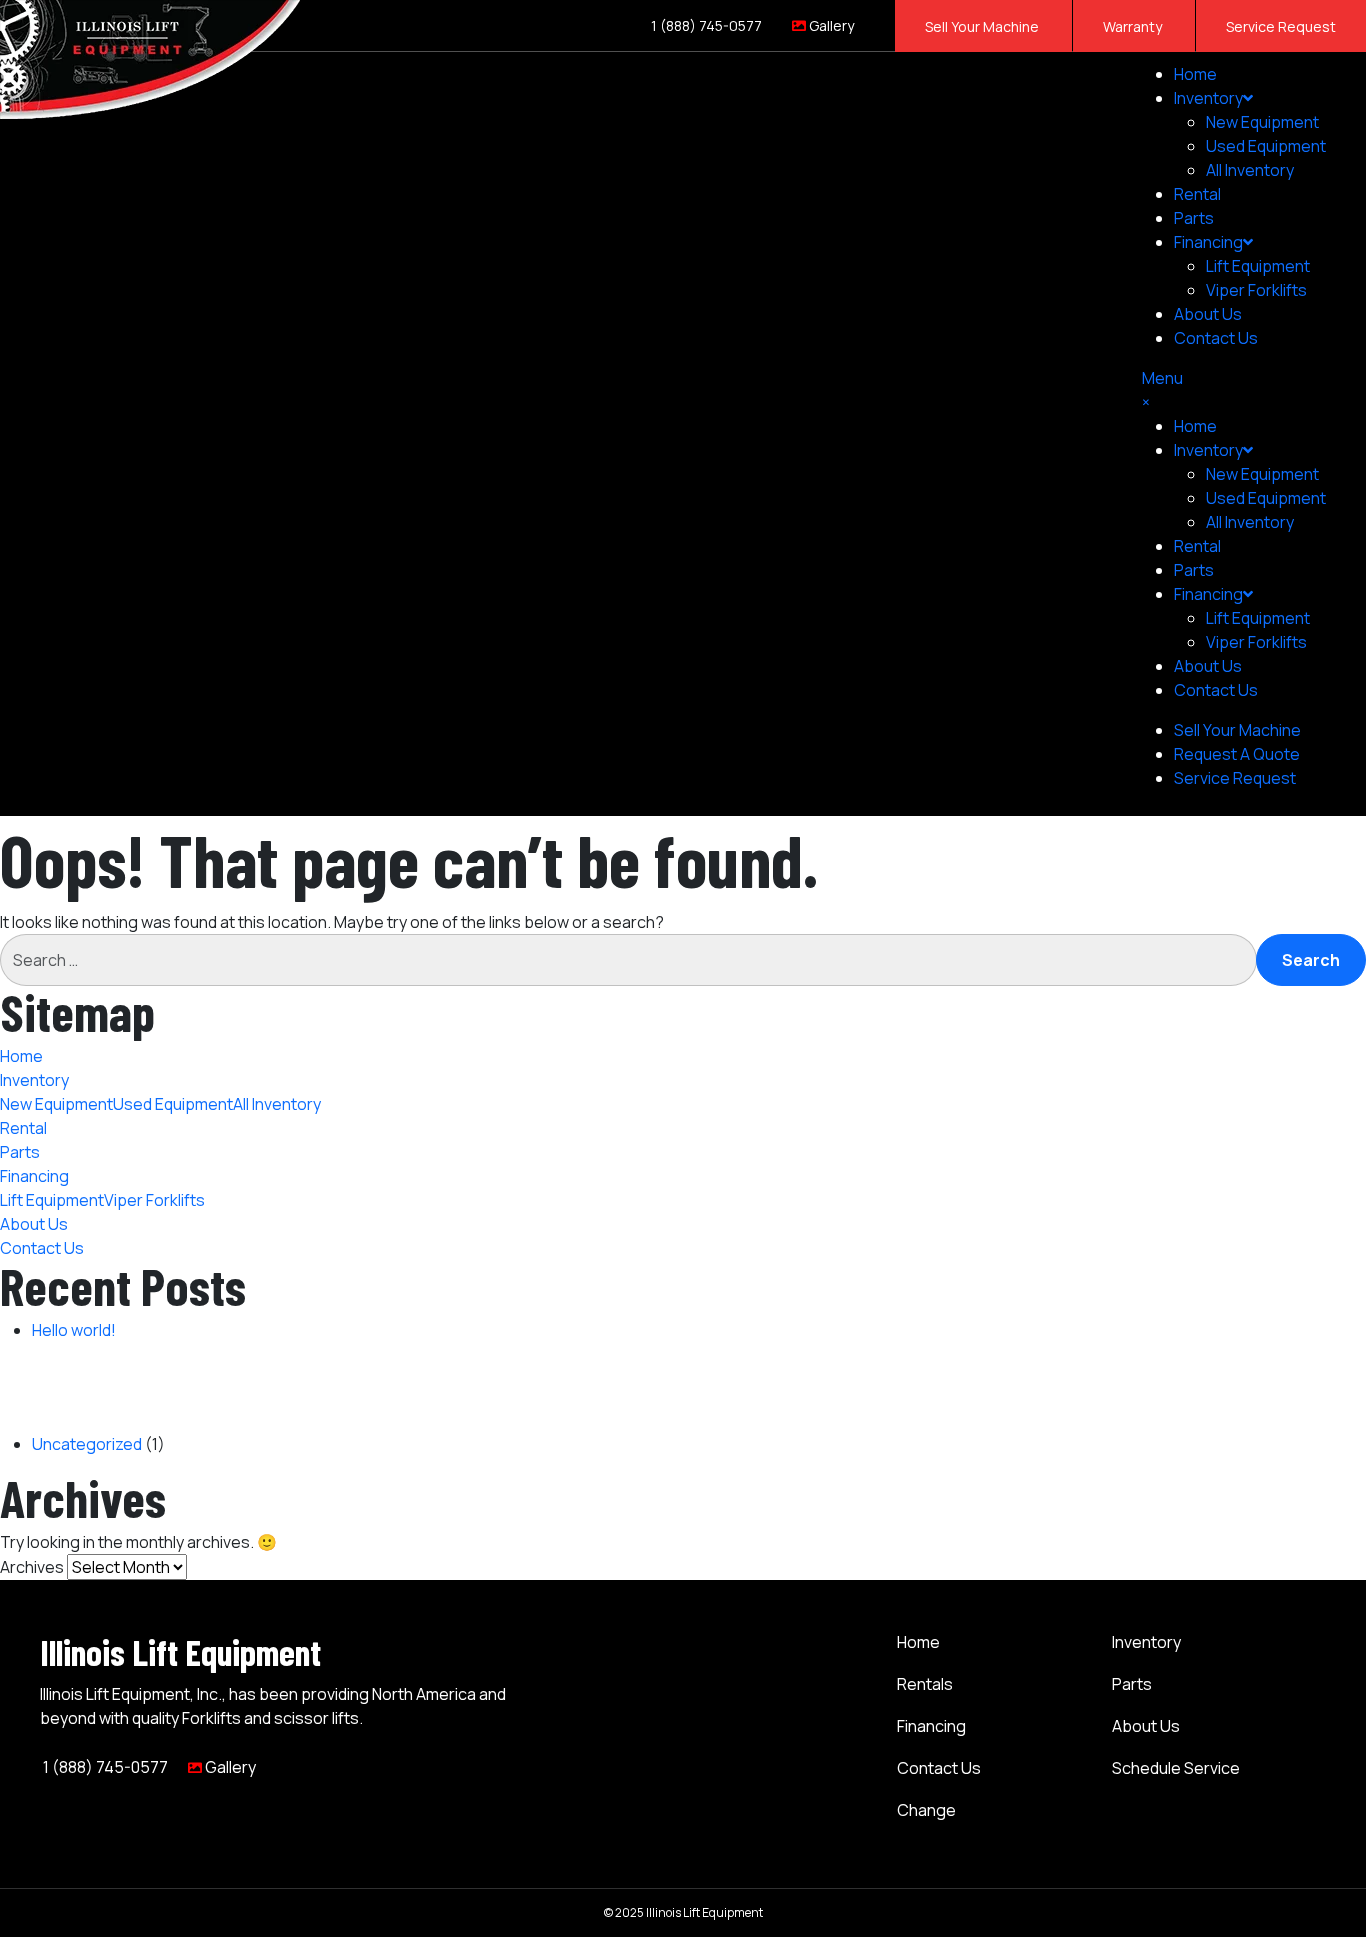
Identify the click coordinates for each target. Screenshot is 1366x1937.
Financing (931, 1726)
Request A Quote (1237, 754)
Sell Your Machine (983, 26)
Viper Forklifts (1256, 290)
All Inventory (1250, 170)
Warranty (1134, 26)
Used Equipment (1266, 146)
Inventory (1208, 98)
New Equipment (1262, 122)
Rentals (925, 1684)
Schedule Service (1176, 1768)
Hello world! (74, 1330)
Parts (1194, 218)
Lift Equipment (1258, 266)
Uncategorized (87, 1444)
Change (926, 1810)
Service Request (1281, 26)
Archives (32, 1567)
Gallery (830, 25)
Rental (1197, 194)
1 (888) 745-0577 (705, 25)
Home (1195, 74)
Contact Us (1216, 338)
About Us (1208, 314)
